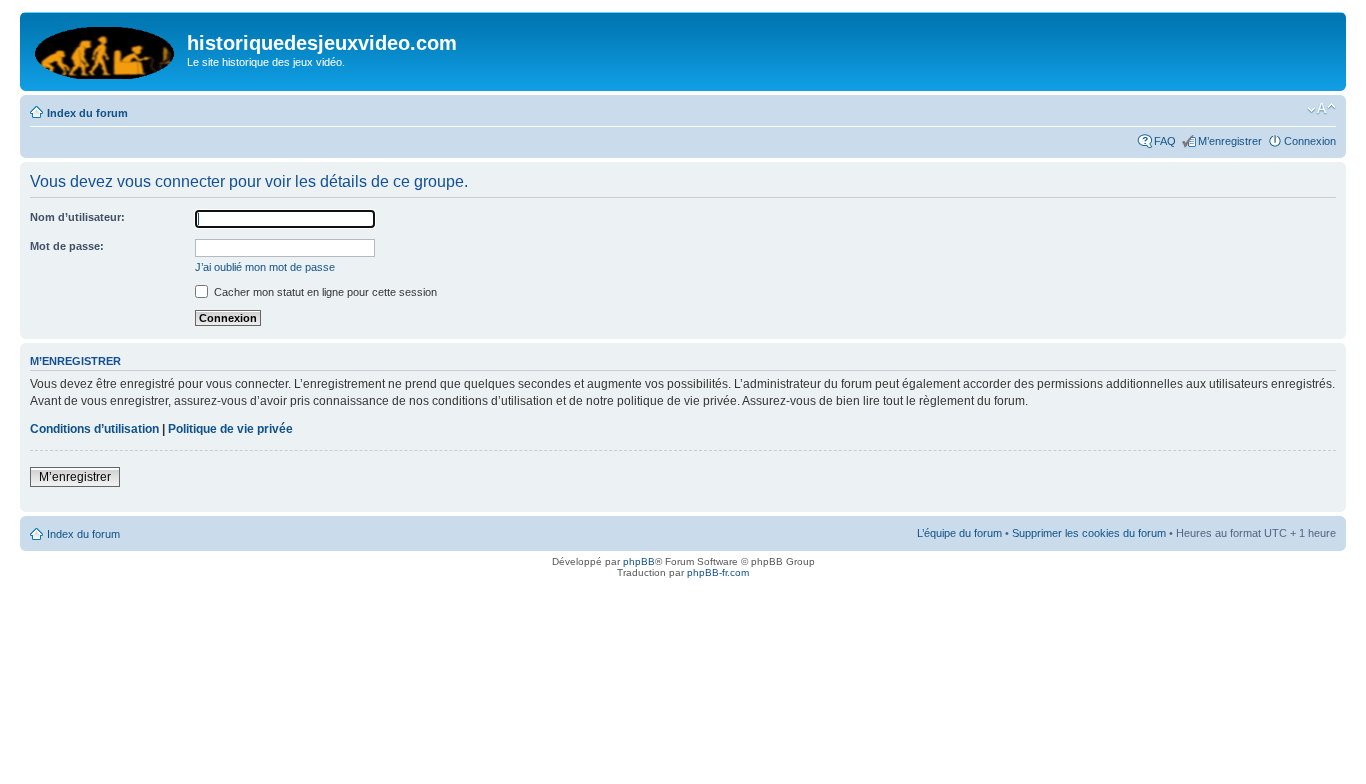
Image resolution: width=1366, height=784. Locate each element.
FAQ (1165, 141)
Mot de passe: (67, 246)
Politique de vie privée (230, 429)
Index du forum (87, 113)
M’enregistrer (1230, 141)
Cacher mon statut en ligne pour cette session (324, 292)
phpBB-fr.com (718, 572)
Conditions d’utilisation (94, 429)
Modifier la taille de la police (1321, 109)
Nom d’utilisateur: (77, 217)
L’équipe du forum (959, 533)
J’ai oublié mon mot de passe (265, 267)
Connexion (1310, 141)
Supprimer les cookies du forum (1089, 533)
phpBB (639, 561)
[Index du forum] (106, 49)
